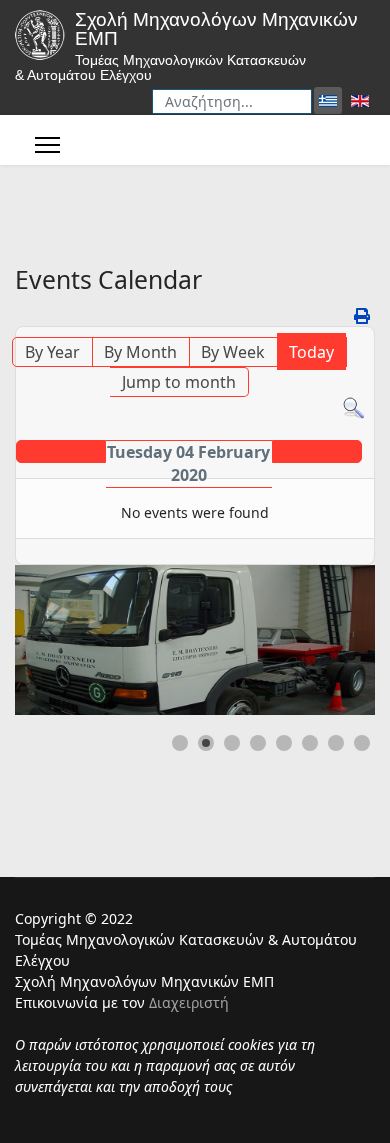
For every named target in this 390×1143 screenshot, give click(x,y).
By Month (140, 352)
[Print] (362, 316)
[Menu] (47, 145)
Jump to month (179, 382)
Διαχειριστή (189, 1002)
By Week (233, 352)
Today (311, 352)
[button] (314, 640)
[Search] (353, 408)
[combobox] (232, 101)
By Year (52, 352)
